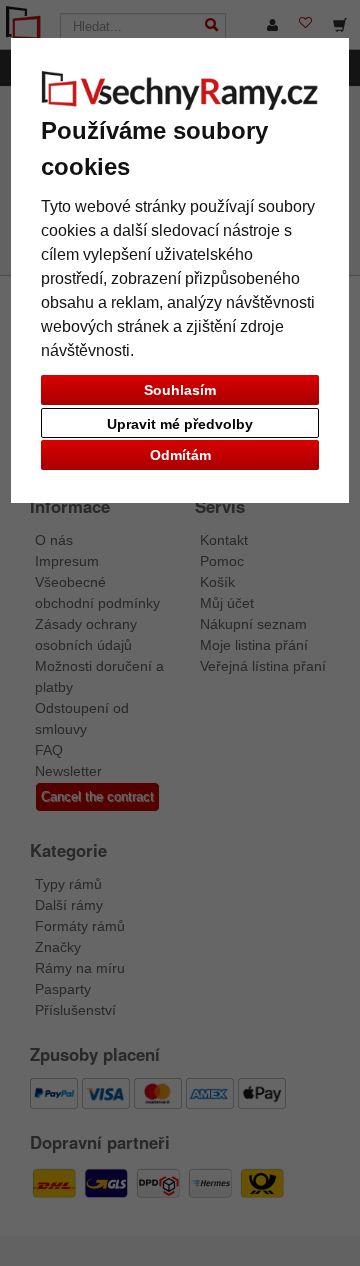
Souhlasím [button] (180, 390)
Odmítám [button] (180, 455)
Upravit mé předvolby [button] (180, 424)
